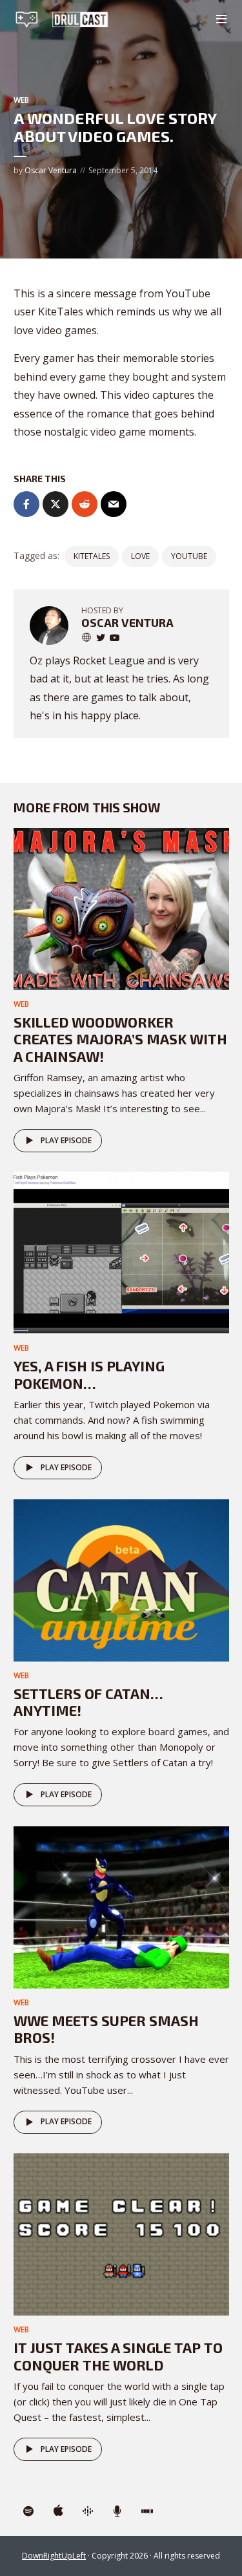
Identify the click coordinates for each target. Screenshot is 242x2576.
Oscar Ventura (51, 170)
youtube (189, 556)
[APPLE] (58, 2511)
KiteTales (92, 556)
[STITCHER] (147, 2511)
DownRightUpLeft (54, 2556)
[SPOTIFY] (28, 2511)
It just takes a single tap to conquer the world (118, 2356)
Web (21, 100)
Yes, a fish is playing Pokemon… (89, 1374)
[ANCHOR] (117, 2511)
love (140, 556)
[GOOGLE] (88, 2511)
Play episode (66, 1140)
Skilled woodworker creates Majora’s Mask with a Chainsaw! (120, 1039)
